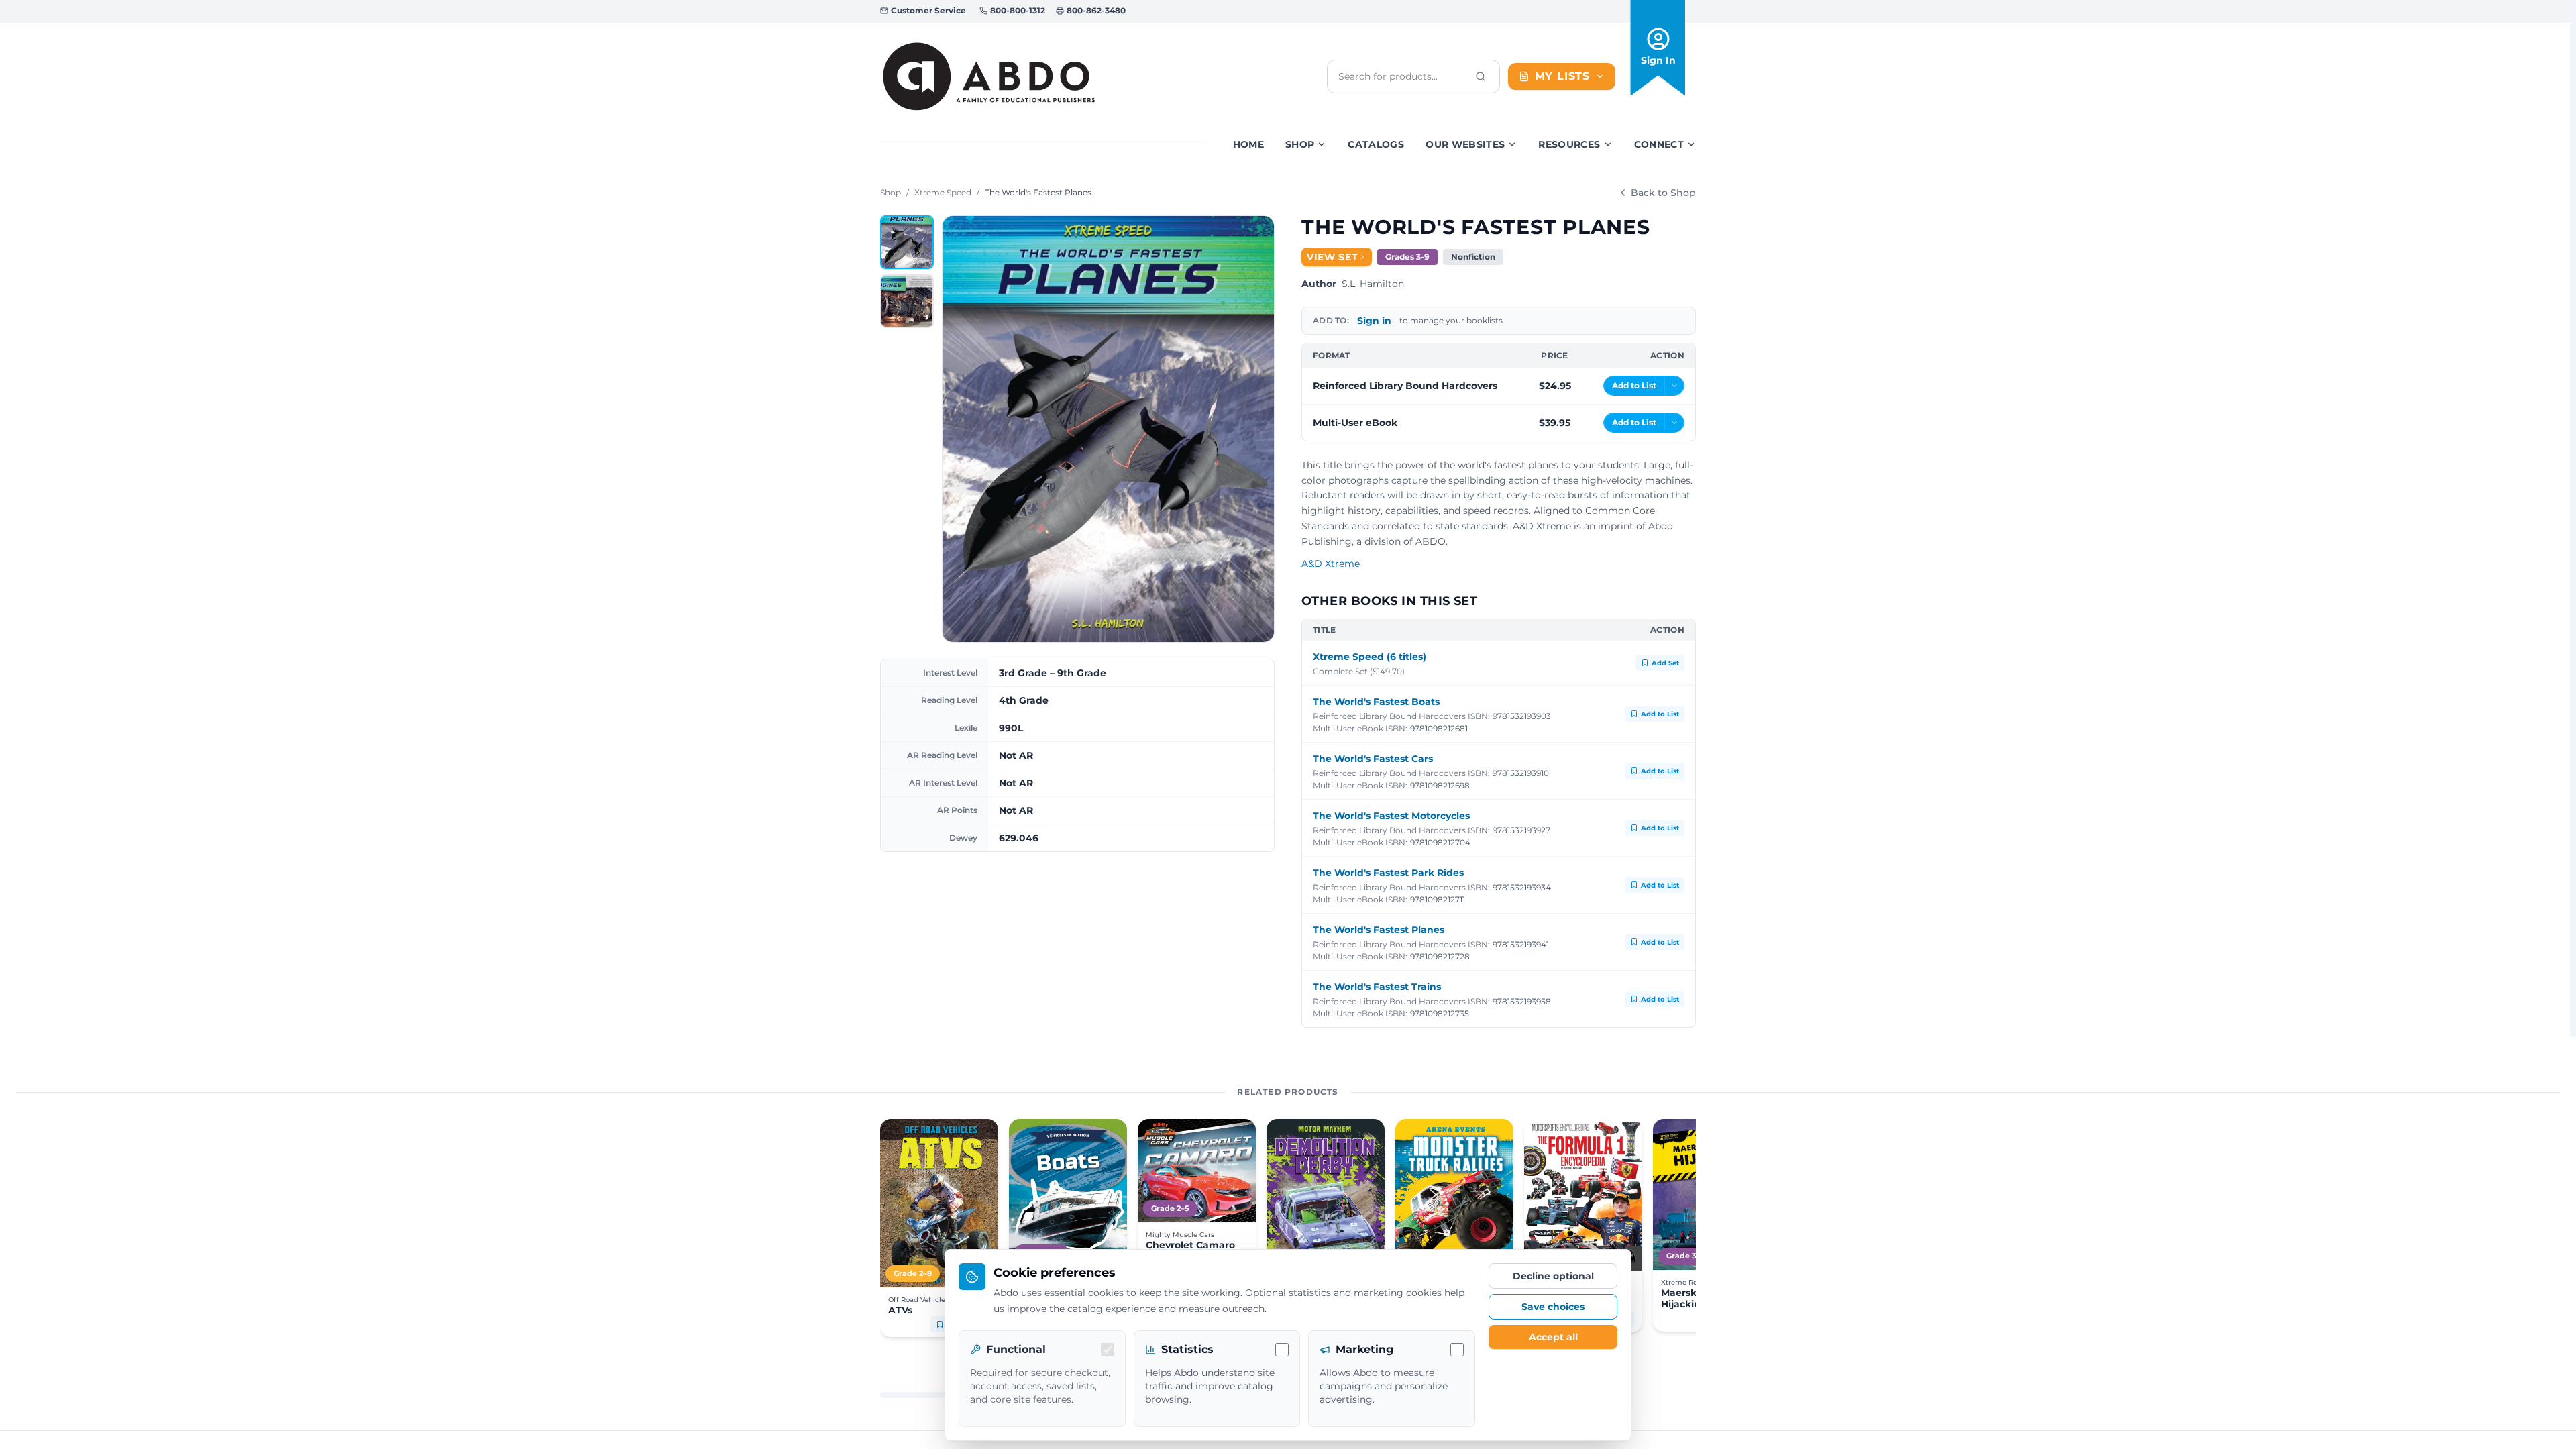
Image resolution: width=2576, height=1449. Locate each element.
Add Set (1665, 663)
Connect (1659, 144)
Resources (1569, 144)
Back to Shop (1663, 193)
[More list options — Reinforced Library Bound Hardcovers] (1674, 386)
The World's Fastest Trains (1377, 987)
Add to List (1660, 714)
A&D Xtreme (1331, 563)
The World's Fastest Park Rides (1388, 873)
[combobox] (1403, 76)
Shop (1300, 144)
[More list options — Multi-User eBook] (1674, 423)
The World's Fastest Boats (1376, 702)
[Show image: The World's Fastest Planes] (907, 242)
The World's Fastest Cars (1373, 759)
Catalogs (1376, 144)
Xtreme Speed (943, 192)
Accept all (1553, 1337)
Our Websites (1465, 144)
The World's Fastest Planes (1379, 930)
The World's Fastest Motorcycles (1391, 816)
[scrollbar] (2573, 519)
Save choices (1553, 1307)
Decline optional (1553, 1276)
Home (1248, 144)
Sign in (1374, 321)
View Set (1333, 257)
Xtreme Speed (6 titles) (1370, 657)
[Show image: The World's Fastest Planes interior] (907, 301)
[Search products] (1481, 76)
